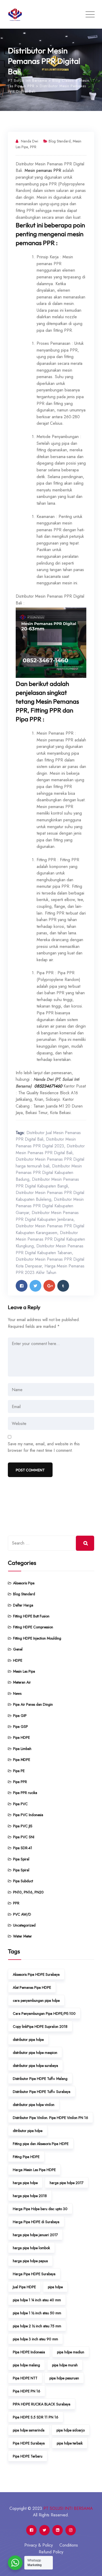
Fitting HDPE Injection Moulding (37, 1638)
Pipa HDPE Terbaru (28, 2456)
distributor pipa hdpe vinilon (34, 2105)
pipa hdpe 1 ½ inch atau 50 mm (37, 2313)
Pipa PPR (20, 1782)
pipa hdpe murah (65, 2365)
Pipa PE (19, 1771)
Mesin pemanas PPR (43, 170)
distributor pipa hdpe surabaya (35, 2066)
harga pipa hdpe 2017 (67, 2183)
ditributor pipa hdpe (28, 2131)
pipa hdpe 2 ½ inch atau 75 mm (37, 2326)
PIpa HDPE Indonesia (29, 2352)
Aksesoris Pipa (24, 1583)
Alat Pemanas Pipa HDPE (32, 1987)
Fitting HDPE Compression (33, 1627)
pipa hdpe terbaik (70, 2443)
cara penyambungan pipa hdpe (36, 2000)
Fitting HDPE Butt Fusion (31, 1616)
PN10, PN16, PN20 (28, 1892)
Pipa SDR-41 (23, 1848)
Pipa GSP (21, 1727)
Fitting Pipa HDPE (26, 2157)
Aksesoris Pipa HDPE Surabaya (36, 1974)
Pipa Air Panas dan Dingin (33, 1704)
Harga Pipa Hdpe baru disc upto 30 (40, 2209)
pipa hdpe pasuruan (64, 2378)
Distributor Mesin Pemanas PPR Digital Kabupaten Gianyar (50, 1206)
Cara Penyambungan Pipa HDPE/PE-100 (44, 2014)
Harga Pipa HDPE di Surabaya (36, 2222)
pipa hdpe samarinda (29, 2430)
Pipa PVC (20, 1804)
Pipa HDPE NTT (25, 2378)
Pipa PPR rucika (25, 1793)
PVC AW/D (22, 1914)
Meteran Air (22, 1682)
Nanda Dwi (30, 141)
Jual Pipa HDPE (24, 2287)
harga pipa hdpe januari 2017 (35, 2235)
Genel (18, 1649)
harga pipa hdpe (25, 2183)
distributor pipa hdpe (28, 2040)
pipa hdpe (55, 2287)
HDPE (18, 1660)
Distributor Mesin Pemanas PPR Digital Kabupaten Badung (49, 1173)
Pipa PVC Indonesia (28, 1815)
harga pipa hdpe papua (30, 2261)
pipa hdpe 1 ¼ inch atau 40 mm (37, 2300)
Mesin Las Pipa (24, 1671)
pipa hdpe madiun (71, 2352)
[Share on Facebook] (22, 1286)
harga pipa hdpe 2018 (30, 2196)
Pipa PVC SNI (24, 1837)
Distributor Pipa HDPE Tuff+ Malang (40, 2079)
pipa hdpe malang (26, 2365)
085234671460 (48, 1086)
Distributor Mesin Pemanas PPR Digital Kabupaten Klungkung (50, 1239)
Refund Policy (51, 2552)
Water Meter (22, 1936)
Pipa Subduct (23, 1881)
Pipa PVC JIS (23, 1826)
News (17, 1693)
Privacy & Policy (39, 2545)
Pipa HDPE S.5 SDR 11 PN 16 (36, 2417)
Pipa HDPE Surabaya (29, 2443)
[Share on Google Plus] (49, 1286)
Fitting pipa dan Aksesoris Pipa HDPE (41, 2144)
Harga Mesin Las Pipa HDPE (34, 2170)
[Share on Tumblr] (63, 1286)
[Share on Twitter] (35, 1286)
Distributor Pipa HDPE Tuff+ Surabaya (42, 2092)
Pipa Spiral (21, 1859)
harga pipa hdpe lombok (31, 2248)
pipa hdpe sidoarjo (71, 2430)
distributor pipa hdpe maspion (35, 2053)
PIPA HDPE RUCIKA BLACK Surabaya (42, 2404)
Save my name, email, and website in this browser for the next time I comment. (44, 1447)
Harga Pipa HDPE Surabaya (34, 2274)
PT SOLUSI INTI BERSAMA (68, 2508)
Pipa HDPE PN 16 (27, 2391)
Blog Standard (60, 141)
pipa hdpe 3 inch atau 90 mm (35, 2339)
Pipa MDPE (22, 1760)
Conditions (69, 2545)
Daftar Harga (23, 1605)
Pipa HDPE (21, 1737)
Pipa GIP (20, 1716)
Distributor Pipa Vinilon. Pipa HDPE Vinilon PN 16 (50, 2118)
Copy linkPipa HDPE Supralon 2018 (40, 2027)
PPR (33, 147)
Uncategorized (24, 1925)
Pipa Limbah (22, 1749)
